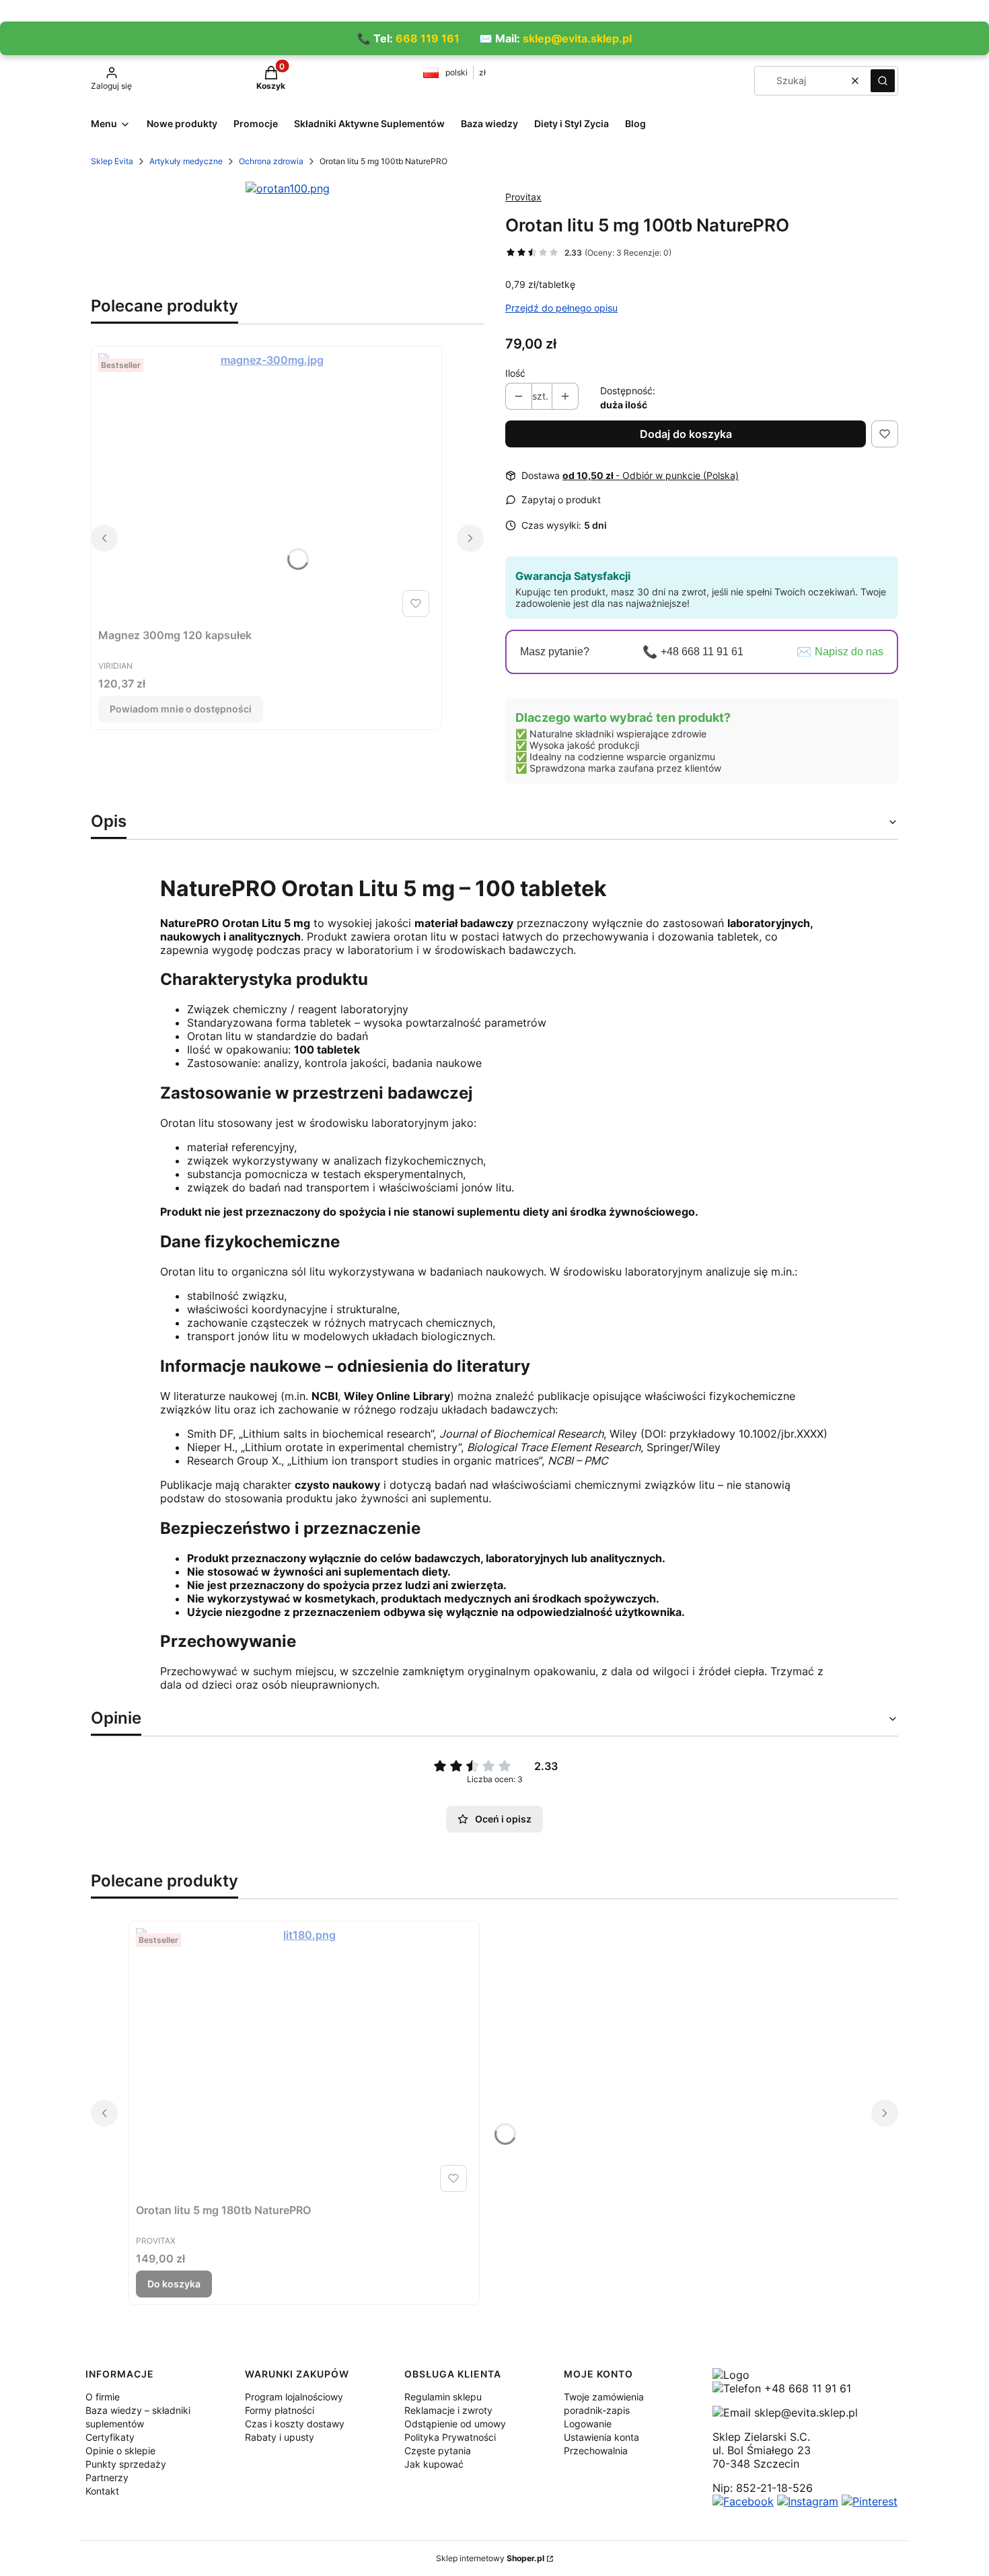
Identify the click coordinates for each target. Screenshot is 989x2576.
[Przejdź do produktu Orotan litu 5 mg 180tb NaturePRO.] (304, 2063)
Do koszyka (174, 2284)
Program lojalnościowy (294, 2397)
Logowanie (588, 2424)
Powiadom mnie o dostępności (181, 709)
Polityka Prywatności (450, 2437)
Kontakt (102, 2491)
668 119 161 (428, 38)
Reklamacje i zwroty (448, 2410)
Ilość (515, 373)
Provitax (523, 197)
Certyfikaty (110, 2437)
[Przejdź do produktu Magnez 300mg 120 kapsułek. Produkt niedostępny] (266, 488)
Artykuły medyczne (186, 161)
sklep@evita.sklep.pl (577, 38)
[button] (883, 81)
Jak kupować (434, 2464)
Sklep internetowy (490, 2558)
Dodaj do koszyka (686, 434)
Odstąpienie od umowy (455, 2424)
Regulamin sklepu (443, 2397)
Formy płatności (280, 2410)
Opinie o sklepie (120, 2451)
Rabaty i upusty (280, 2437)
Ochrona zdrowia (271, 161)
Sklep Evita (112, 161)
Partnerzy (107, 2477)
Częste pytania (438, 2451)
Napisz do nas (849, 652)
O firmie (103, 2397)
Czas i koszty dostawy (295, 2424)
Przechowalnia (596, 2451)
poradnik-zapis (597, 2410)
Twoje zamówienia (604, 2397)
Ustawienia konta (601, 2437)
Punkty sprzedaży (126, 2464)
